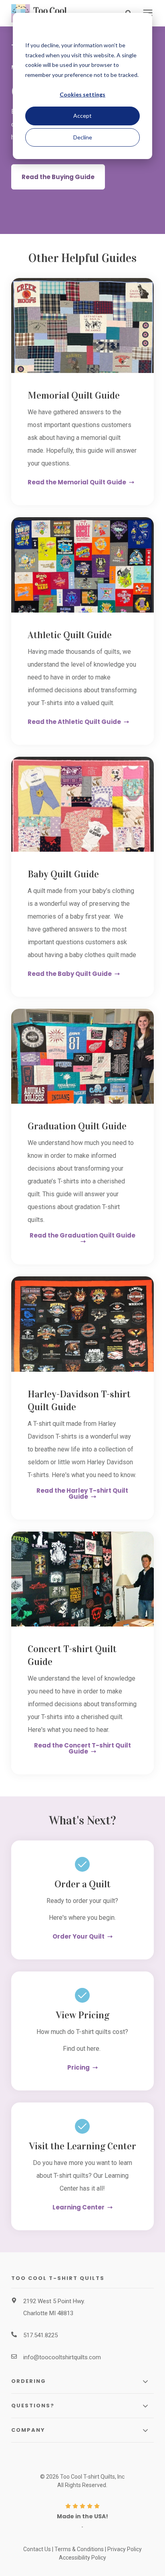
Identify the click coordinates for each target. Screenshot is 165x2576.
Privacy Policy (125, 2549)
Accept (82, 116)
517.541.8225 (40, 2335)
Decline (83, 137)
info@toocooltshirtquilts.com (62, 2357)
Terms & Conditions (79, 2549)
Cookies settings (82, 94)
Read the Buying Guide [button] (58, 177)
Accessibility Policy (82, 2558)
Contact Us (37, 2549)
